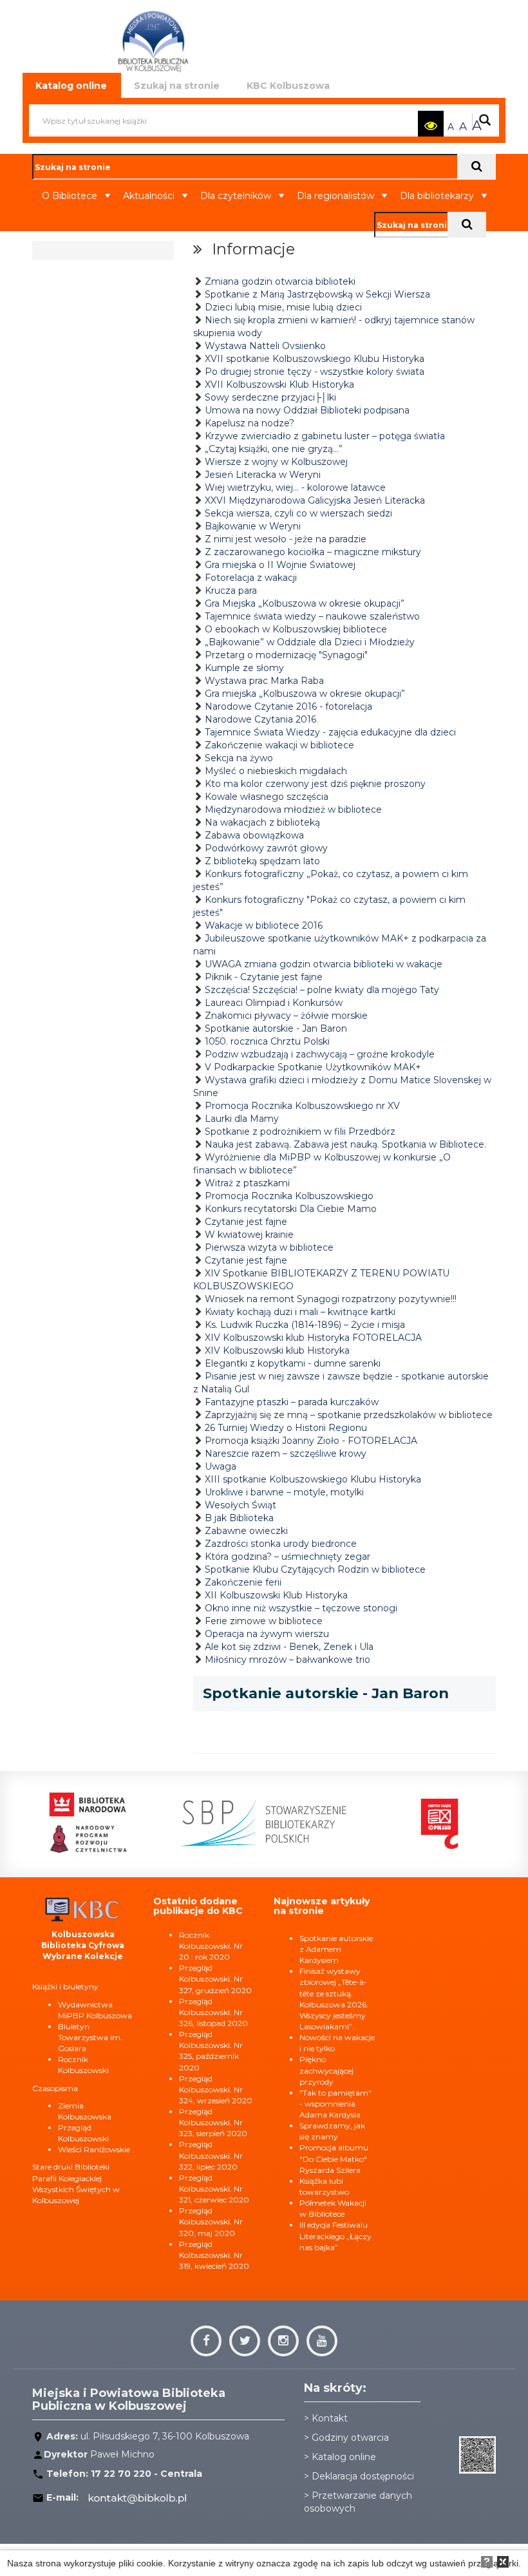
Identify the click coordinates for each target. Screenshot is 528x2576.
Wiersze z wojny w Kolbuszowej (276, 462)
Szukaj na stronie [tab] (177, 86)
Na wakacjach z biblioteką (262, 822)
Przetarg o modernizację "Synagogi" (286, 655)
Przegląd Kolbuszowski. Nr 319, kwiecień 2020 (214, 2255)
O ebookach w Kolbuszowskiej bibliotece (296, 629)
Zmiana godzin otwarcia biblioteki (280, 281)
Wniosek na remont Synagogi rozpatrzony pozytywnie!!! (331, 1299)
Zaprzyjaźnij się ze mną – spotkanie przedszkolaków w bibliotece (349, 1415)
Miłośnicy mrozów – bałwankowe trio (288, 1660)
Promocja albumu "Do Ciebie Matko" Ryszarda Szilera (334, 2158)
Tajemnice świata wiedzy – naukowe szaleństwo (312, 616)
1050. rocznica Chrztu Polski (267, 1041)
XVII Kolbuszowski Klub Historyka (279, 384)
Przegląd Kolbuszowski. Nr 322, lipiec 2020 (211, 2155)
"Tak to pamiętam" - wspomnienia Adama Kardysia (335, 2104)
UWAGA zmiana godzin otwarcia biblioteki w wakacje (324, 964)
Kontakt (330, 2418)
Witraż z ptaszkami (247, 1183)
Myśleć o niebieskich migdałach (276, 771)
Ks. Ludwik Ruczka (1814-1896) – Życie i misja (305, 1325)
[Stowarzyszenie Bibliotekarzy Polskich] (240, 1823)
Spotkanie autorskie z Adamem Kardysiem (336, 1949)
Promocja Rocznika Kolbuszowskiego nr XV (302, 1106)
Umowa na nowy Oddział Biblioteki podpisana (307, 410)
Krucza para (231, 591)
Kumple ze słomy (244, 668)
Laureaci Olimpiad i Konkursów (274, 1003)
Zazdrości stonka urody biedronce (281, 1544)
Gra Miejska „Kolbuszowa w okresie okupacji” (305, 603)
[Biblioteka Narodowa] (64, 1823)
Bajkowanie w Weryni (253, 526)
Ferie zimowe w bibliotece (264, 1621)
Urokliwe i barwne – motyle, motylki (284, 1492)
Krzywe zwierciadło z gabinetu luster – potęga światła (325, 436)
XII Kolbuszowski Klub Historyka (276, 1595)
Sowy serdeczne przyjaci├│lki (270, 397)
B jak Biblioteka (239, 1518)
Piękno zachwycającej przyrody (326, 2070)
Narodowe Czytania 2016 (260, 719)
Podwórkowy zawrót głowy (266, 848)
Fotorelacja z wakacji (251, 578)
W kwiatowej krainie (249, 1235)
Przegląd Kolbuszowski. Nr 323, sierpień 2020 (213, 2122)
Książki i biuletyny (65, 1986)
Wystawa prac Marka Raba (264, 681)
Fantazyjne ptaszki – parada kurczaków (292, 1402)
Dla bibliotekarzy (437, 196)
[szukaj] (476, 167)
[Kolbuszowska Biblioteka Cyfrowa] (83, 1908)
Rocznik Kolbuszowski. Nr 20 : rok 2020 (211, 1946)
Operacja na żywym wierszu (267, 1634)
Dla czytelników (236, 196)
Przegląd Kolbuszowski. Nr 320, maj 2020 (211, 2221)
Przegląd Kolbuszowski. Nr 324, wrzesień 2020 (216, 2089)
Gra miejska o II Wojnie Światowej (280, 565)
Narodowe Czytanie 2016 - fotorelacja (288, 706)
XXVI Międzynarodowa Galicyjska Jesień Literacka (315, 500)
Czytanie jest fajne (246, 1222)
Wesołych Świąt (240, 1505)
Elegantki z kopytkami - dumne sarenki (293, 1363)
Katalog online (344, 2457)
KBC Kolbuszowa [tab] (288, 86)
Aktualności (149, 196)
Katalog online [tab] (71, 86)
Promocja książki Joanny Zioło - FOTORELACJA (311, 1441)
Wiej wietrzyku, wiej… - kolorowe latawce (295, 488)
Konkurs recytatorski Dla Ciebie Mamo (291, 1209)
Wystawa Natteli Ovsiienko (265, 346)
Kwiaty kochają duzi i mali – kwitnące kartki (300, 1312)
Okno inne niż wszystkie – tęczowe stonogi (301, 1608)
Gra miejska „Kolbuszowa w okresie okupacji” (305, 694)
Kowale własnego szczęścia (267, 797)
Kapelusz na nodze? (250, 423)
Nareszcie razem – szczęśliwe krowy (286, 1454)
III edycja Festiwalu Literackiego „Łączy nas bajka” (335, 2236)
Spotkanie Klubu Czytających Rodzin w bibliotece (315, 1569)
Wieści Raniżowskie (94, 2149)
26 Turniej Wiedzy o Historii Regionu (286, 1428)
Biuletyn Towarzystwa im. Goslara (90, 2037)
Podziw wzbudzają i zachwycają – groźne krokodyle (320, 1054)
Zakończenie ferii (243, 1582)
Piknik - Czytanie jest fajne (264, 977)
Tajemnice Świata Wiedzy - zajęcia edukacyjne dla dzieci (330, 732)
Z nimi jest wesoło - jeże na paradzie (286, 539)
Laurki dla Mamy (242, 1119)
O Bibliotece (70, 196)
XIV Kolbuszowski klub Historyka (277, 1350)
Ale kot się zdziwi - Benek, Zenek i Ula (289, 1647)
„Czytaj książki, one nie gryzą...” (274, 449)
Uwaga (221, 1466)
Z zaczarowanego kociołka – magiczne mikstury (313, 552)
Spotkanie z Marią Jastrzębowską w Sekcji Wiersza (317, 294)
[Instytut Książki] (415, 1823)
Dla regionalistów (335, 196)
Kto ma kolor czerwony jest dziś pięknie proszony (315, 784)
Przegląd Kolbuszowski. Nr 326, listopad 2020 (213, 2012)
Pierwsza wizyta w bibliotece (269, 1247)
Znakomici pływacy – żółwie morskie (286, 1016)
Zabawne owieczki (246, 1531)
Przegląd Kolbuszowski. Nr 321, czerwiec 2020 (214, 2189)
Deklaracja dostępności (363, 2476)
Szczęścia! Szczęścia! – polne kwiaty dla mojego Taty (322, 990)
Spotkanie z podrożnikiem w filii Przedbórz (300, 1132)
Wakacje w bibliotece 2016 (264, 925)
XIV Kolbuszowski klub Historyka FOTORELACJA (313, 1338)
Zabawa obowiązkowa (254, 835)
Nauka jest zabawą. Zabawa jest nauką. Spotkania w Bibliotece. (345, 1144)
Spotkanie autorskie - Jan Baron (276, 1028)
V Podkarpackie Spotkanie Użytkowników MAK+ (313, 1067)
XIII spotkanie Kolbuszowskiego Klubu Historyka (313, 1479)
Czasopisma (55, 2088)
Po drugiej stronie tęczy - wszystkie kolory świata (315, 372)
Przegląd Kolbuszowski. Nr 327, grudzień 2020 (215, 1979)
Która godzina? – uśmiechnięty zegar (288, 1557)
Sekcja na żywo (239, 758)
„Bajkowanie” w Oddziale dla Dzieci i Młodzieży (310, 642)
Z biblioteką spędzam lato (262, 861)
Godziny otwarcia (350, 2438)
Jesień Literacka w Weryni (263, 475)
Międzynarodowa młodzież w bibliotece (293, 810)
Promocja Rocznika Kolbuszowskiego (289, 1196)
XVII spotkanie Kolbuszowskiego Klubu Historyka (315, 359)
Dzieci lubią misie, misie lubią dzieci (283, 307)
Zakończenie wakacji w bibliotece (279, 745)
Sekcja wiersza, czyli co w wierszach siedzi (298, 513)
